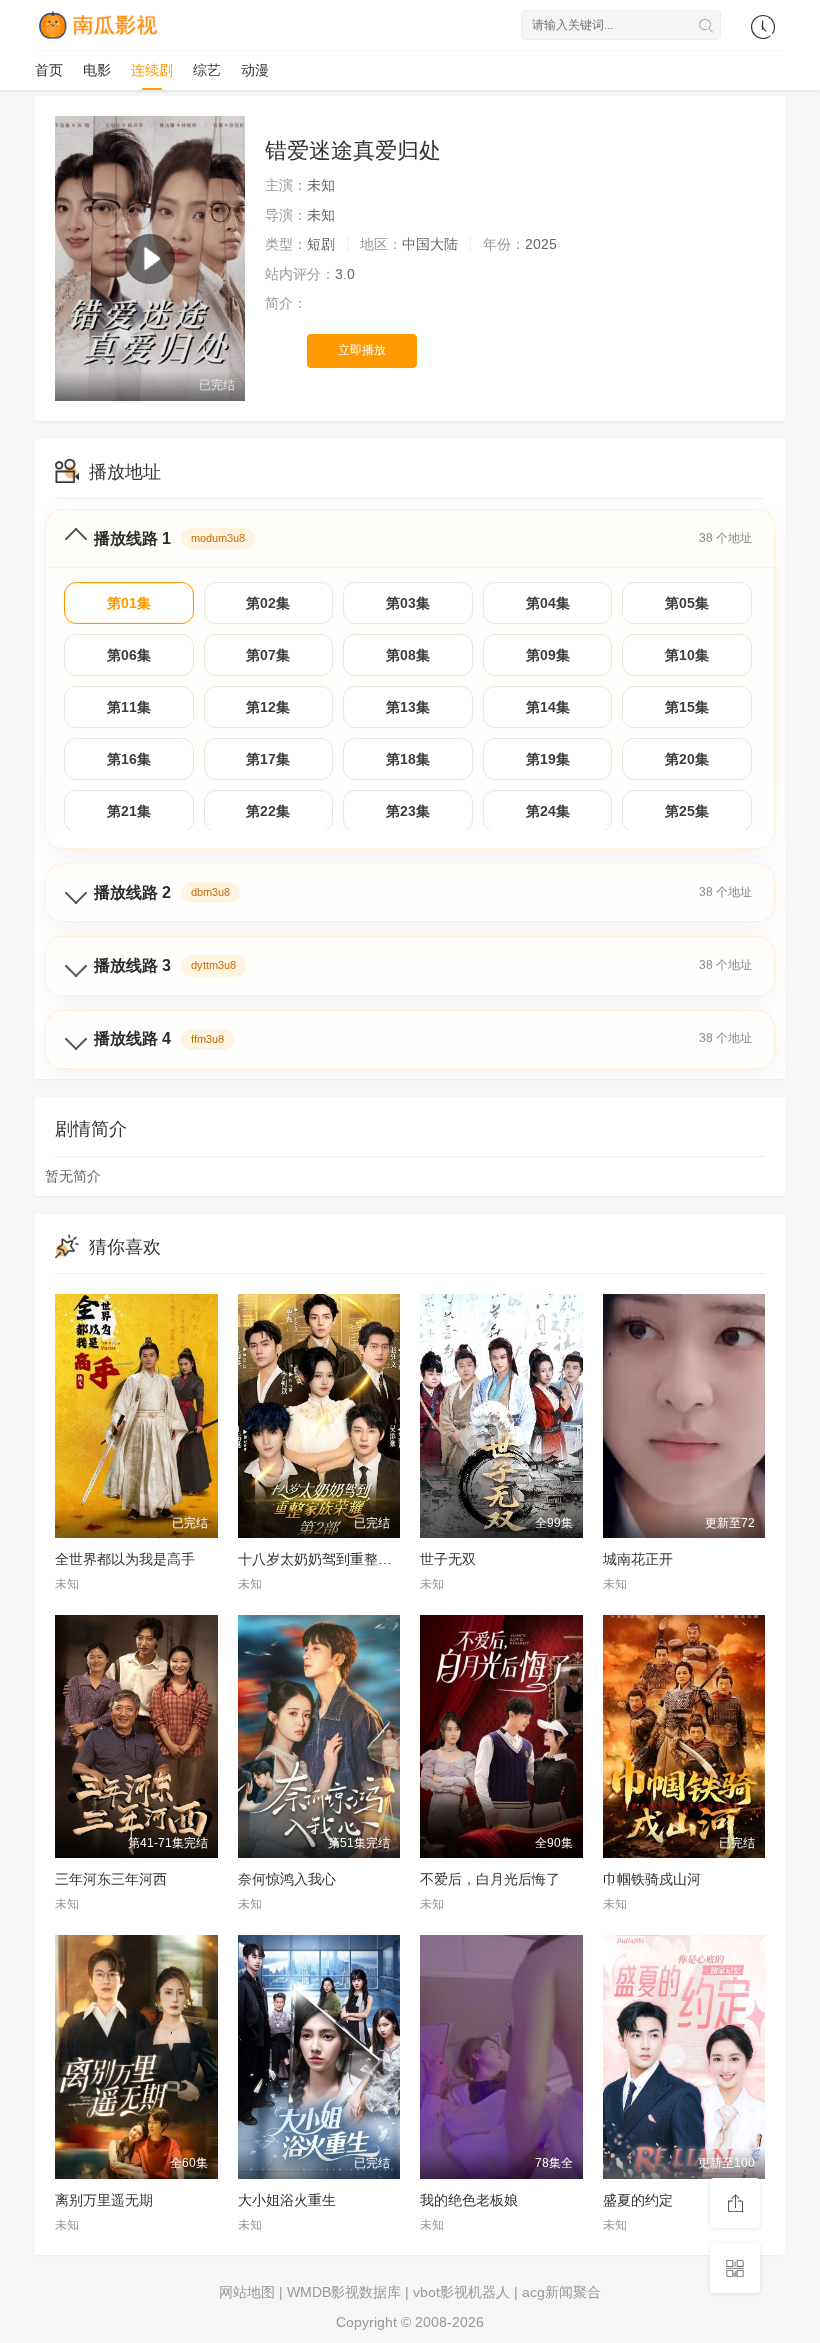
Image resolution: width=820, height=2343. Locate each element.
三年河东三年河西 (111, 1879)
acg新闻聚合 (561, 2292)
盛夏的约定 (638, 2200)
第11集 (129, 707)
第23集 (408, 811)
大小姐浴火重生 (287, 2200)
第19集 (548, 759)
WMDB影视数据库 (344, 2292)
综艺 (207, 70)
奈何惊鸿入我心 (287, 1879)
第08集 (408, 655)
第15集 (687, 707)
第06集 (129, 655)
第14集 (548, 707)
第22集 (268, 811)
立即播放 (362, 350)
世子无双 (448, 1559)
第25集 (687, 811)
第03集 (408, 603)
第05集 (687, 603)
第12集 (268, 707)
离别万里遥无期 (104, 2200)
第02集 (268, 603)
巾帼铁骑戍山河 (652, 1879)
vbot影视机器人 (461, 2292)
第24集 (548, 811)
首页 (49, 70)
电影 (97, 70)
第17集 (268, 759)
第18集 (408, 759)
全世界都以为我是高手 (125, 1559)
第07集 (268, 655)
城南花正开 (638, 1559)
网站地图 (247, 2292)
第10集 (687, 655)
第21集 (129, 811)
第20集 (687, 759)
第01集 (129, 603)
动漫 (255, 70)
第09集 (548, 655)
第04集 (548, 603)
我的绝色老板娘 (469, 2200)
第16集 (129, 759)
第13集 (408, 707)
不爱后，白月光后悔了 (490, 1879)
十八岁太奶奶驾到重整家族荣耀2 (340, 1559)
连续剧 (152, 70)
